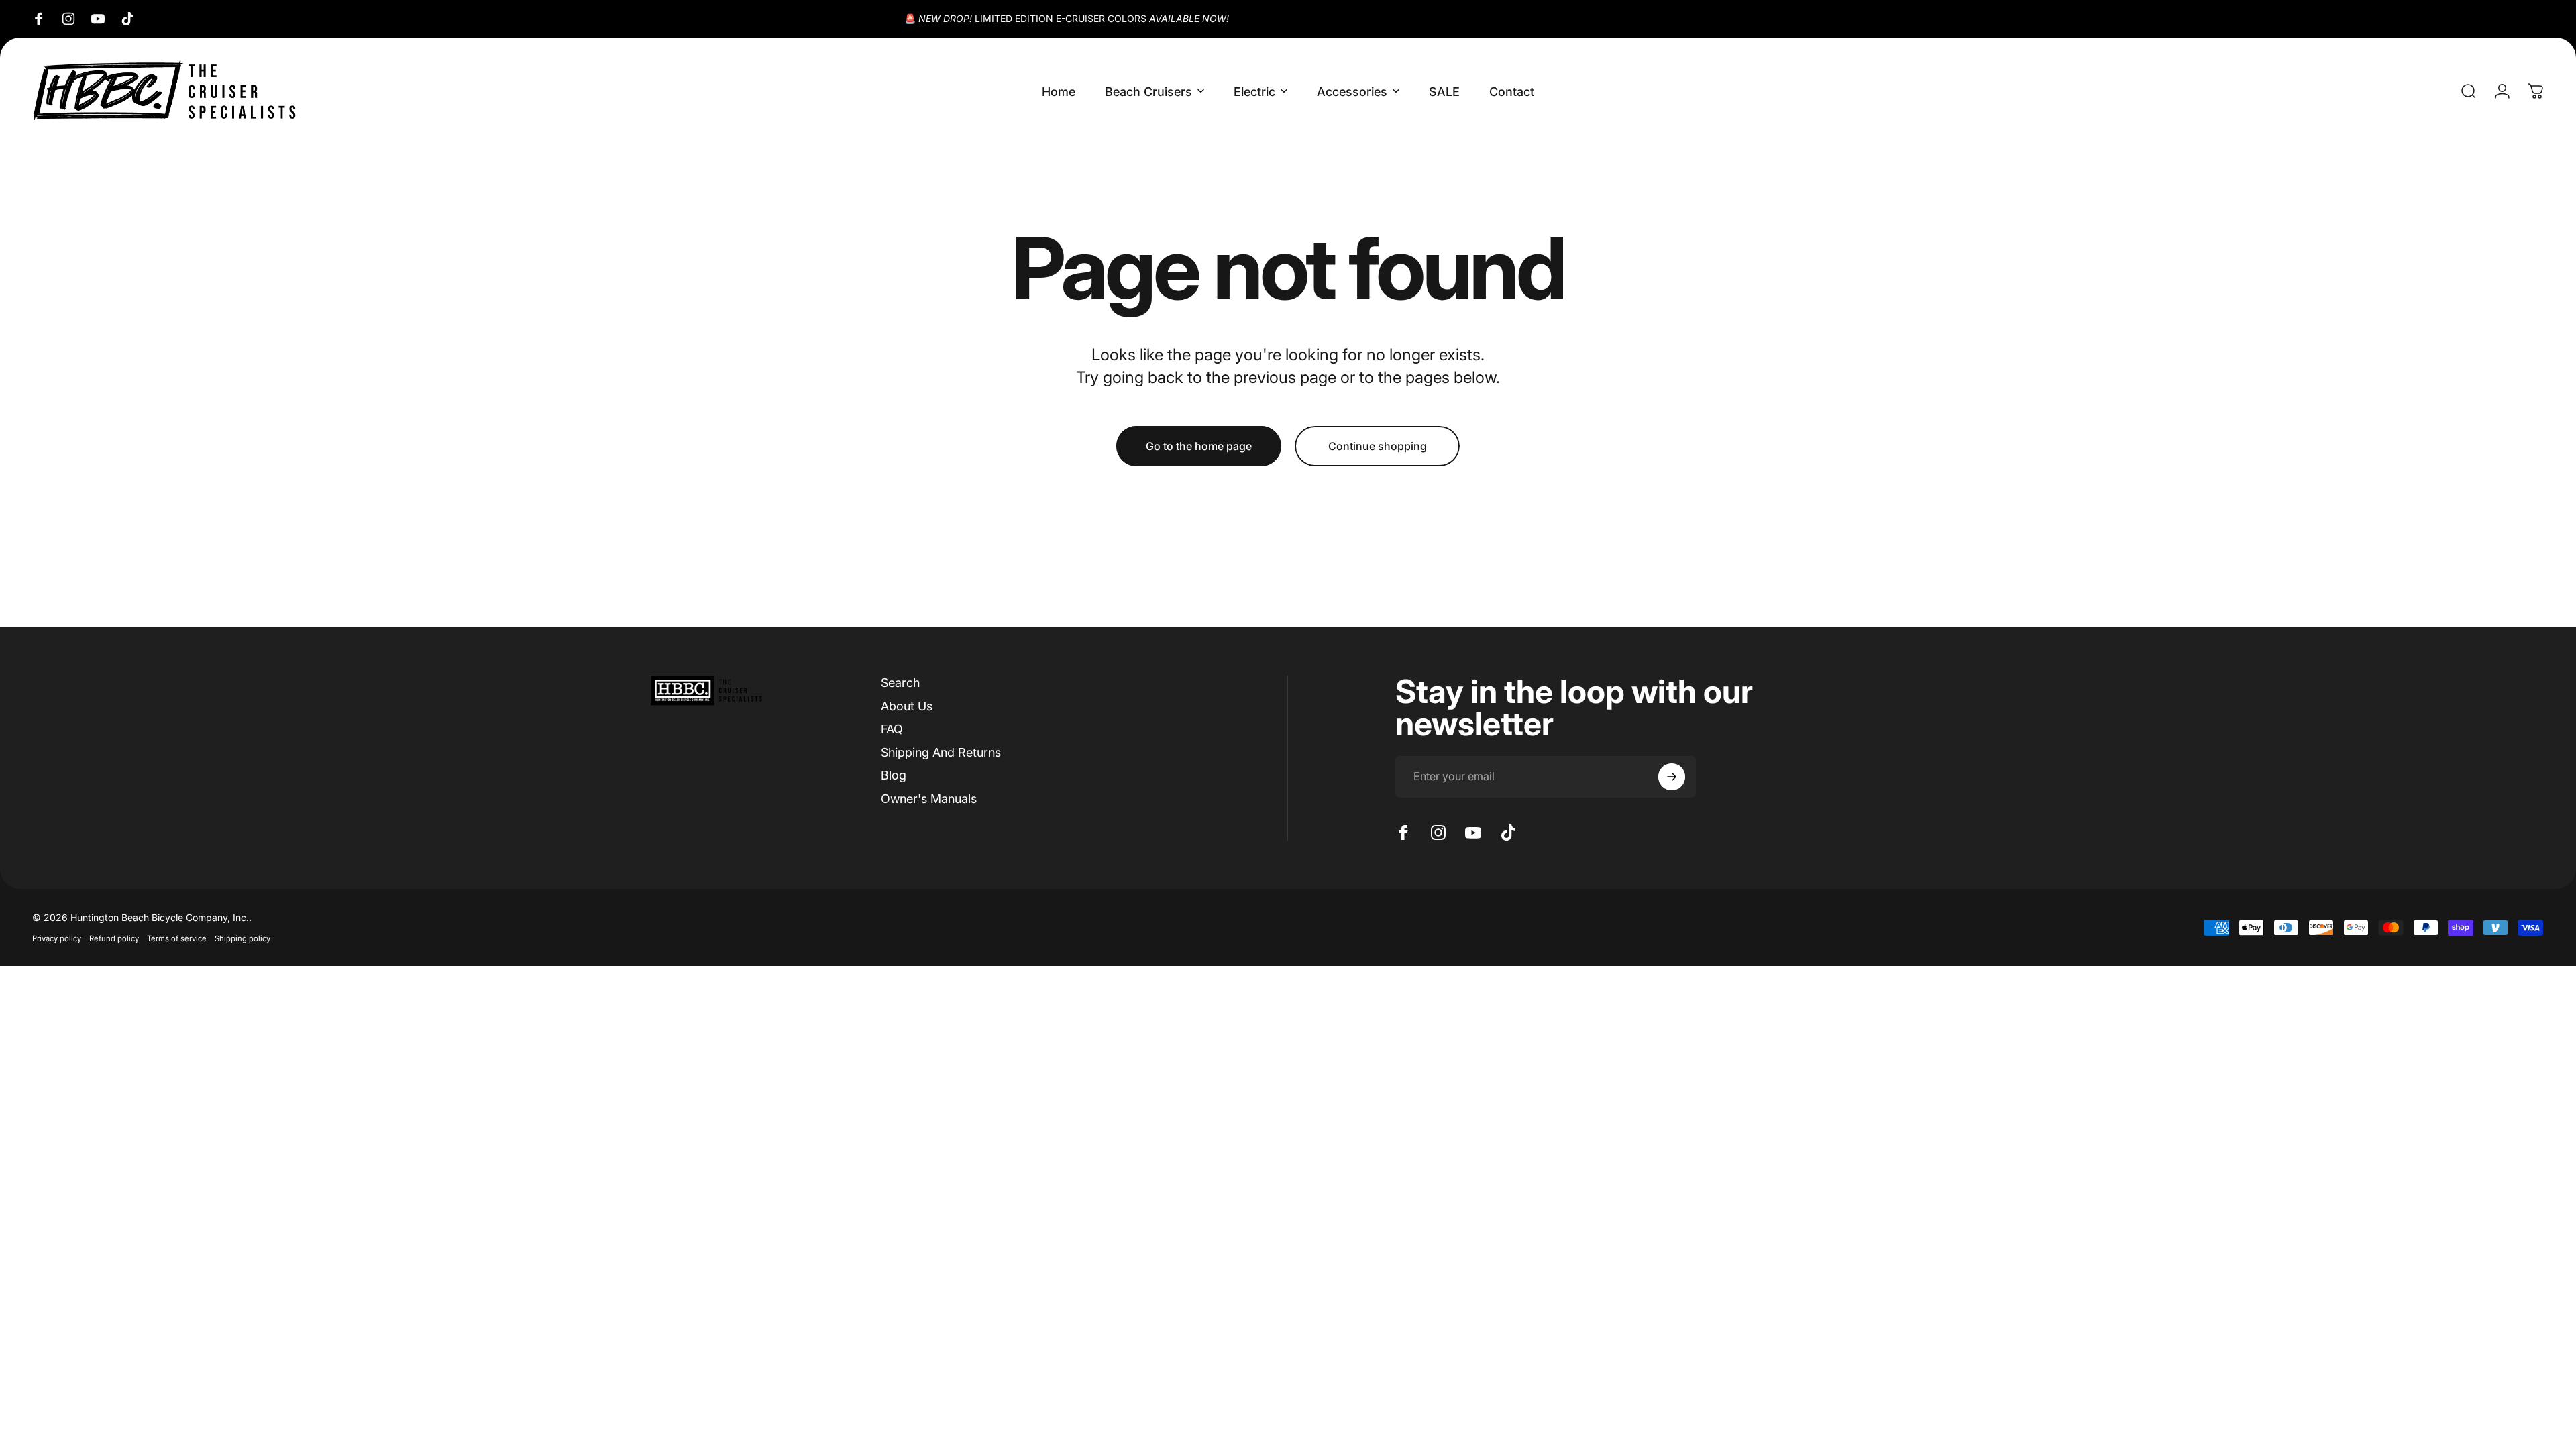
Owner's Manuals (929, 799)
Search (900, 683)
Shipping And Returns (941, 752)
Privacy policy (57, 938)
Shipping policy (243, 938)
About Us (907, 706)
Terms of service (177, 938)
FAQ (892, 729)
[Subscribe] (1672, 777)
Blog (894, 775)
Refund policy (114, 938)
